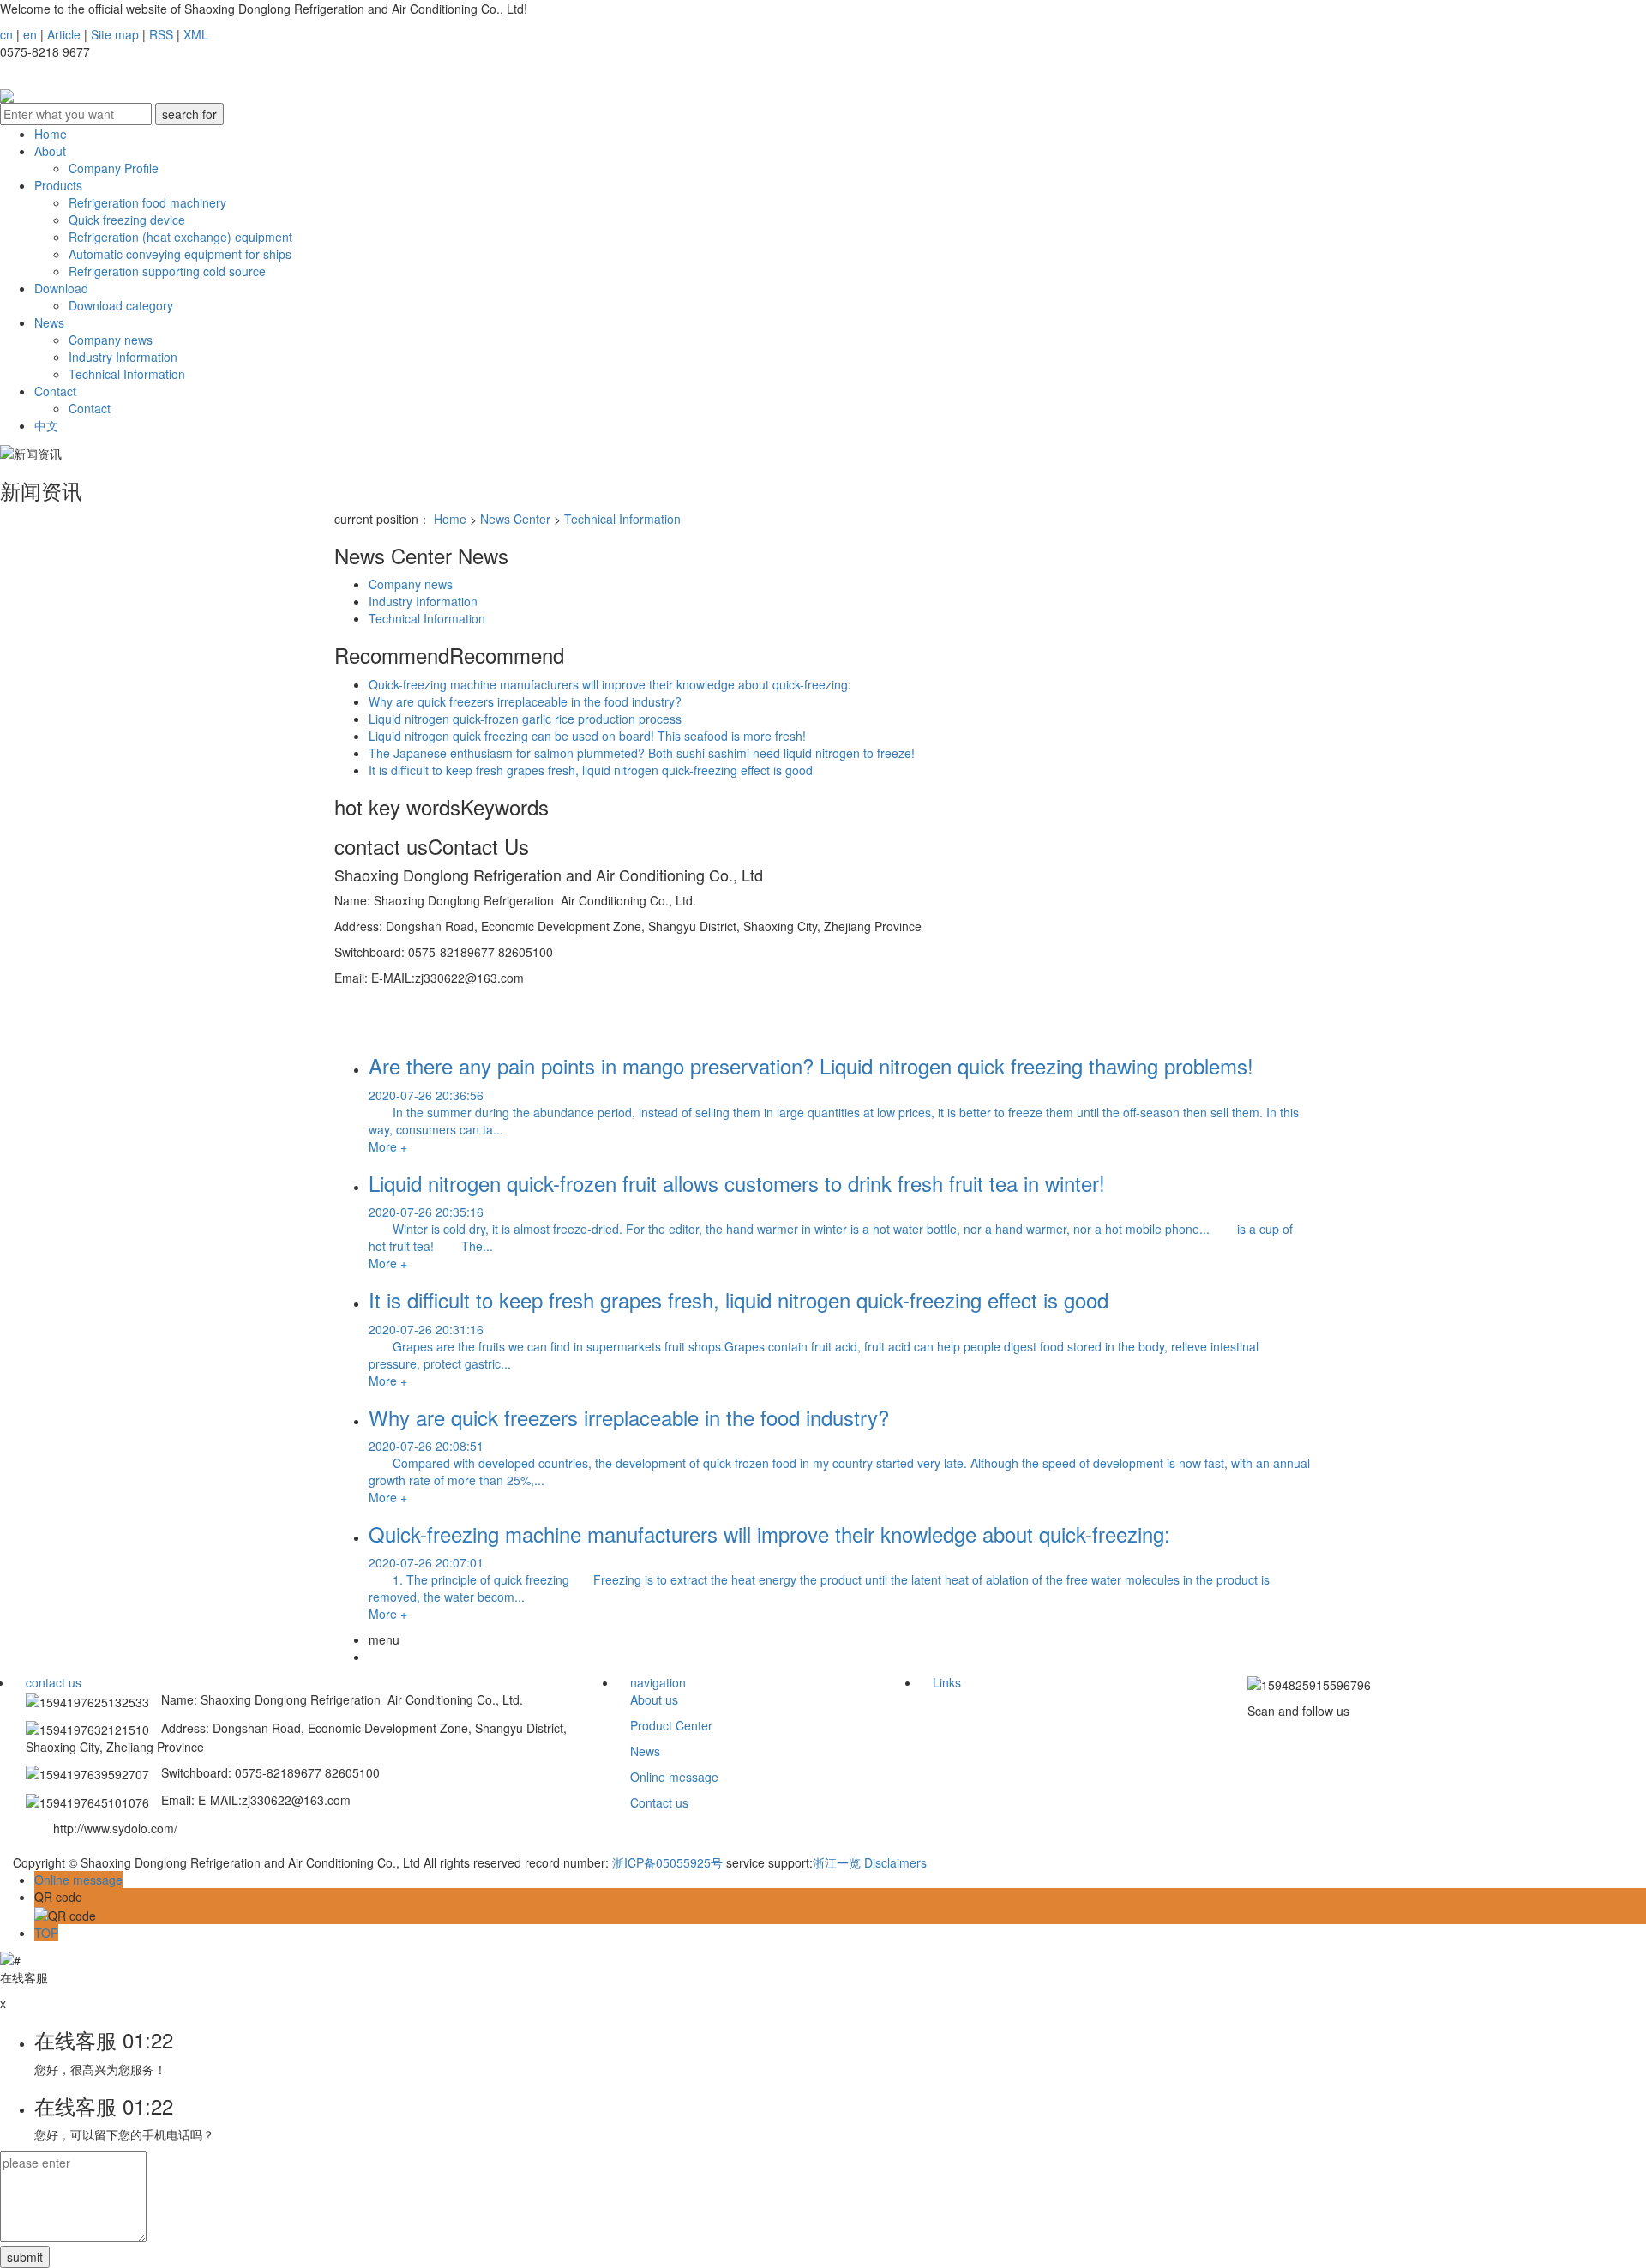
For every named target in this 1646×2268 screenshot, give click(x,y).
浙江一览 (837, 1862)
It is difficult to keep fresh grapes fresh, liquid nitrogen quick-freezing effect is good (591, 770)
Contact (55, 391)
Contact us (659, 1802)
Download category (121, 305)
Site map (115, 34)
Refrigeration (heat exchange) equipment (180, 237)
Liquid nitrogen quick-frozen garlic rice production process (525, 719)
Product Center (671, 1725)
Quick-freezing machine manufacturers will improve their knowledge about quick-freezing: (610, 684)
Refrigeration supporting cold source (167, 271)
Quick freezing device (127, 220)
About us (654, 1699)
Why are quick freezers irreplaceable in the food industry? (525, 701)
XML (196, 34)
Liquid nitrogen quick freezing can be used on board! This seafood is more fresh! (587, 736)
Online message (674, 1777)
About (50, 151)
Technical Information (127, 374)
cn (6, 34)
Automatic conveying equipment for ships (180, 254)
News (49, 322)
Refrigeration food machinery (147, 202)
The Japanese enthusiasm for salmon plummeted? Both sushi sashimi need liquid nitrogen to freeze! (642, 753)
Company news (111, 340)
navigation (658, 1682)
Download (61, 288)
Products (58, 185)
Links (947, 1682)
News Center (515, 519)
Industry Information (123, 357)
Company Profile (114, 168)
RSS (161, 34)
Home (51, 134)
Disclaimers (895, 1862)
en (30, 34)
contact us (54, 1682)
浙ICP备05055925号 (667, 1862)
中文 (46, 425)
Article (64, 34)
